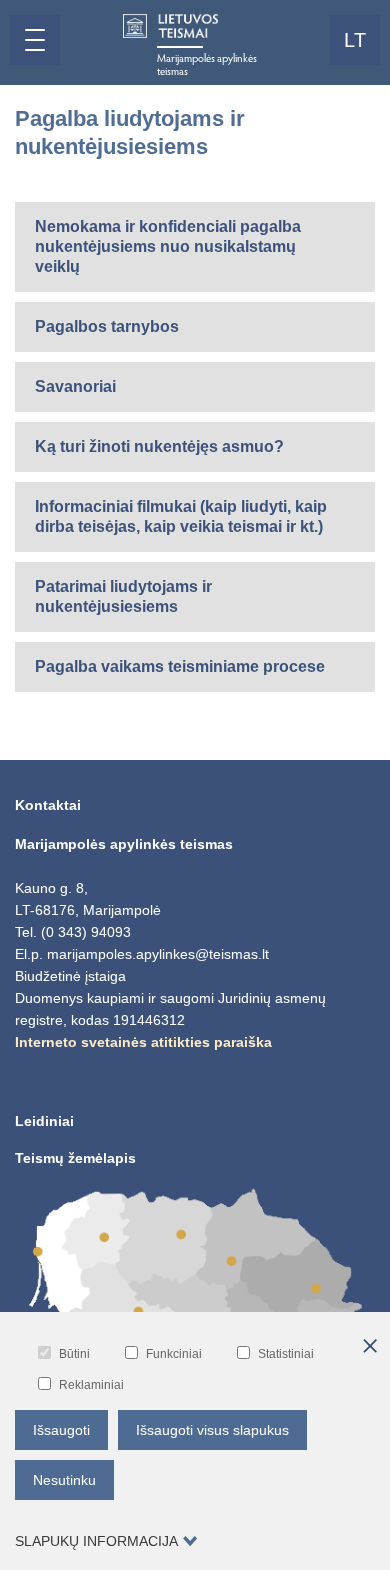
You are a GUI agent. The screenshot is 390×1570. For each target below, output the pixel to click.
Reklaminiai (91, 1385)
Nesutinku (64, 1480)
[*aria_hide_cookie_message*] (370, 1347)
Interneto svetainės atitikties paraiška (143, 1042)
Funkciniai (174, 1354)
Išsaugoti (61, 1430)
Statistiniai (286, 1354)
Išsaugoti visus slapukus (212, 1430)
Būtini (74, 1354)
